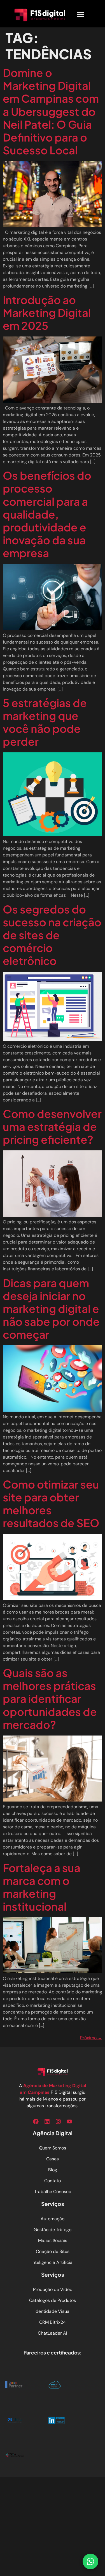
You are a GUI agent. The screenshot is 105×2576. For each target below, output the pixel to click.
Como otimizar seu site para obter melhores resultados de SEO (51, 1504)
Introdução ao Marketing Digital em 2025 (47, 313)
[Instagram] (58, 2121)
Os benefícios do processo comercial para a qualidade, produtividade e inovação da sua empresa (47, 514)
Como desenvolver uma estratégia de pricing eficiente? (52, 1126)
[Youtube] (69, 2121)
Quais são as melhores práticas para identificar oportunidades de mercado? (50, 1698)
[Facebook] (36, 2121)
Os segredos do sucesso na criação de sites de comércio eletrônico (52, 935)
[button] (81, 15)
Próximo (91, 2038)
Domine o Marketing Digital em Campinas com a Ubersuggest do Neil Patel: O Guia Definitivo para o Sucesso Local (51, 111)
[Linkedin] (47, 2121)
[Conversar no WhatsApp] (90, 2561)
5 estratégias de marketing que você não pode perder (45, 722)
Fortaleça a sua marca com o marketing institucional (42, 1887)
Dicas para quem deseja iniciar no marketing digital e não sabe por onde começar (51, 1309)
